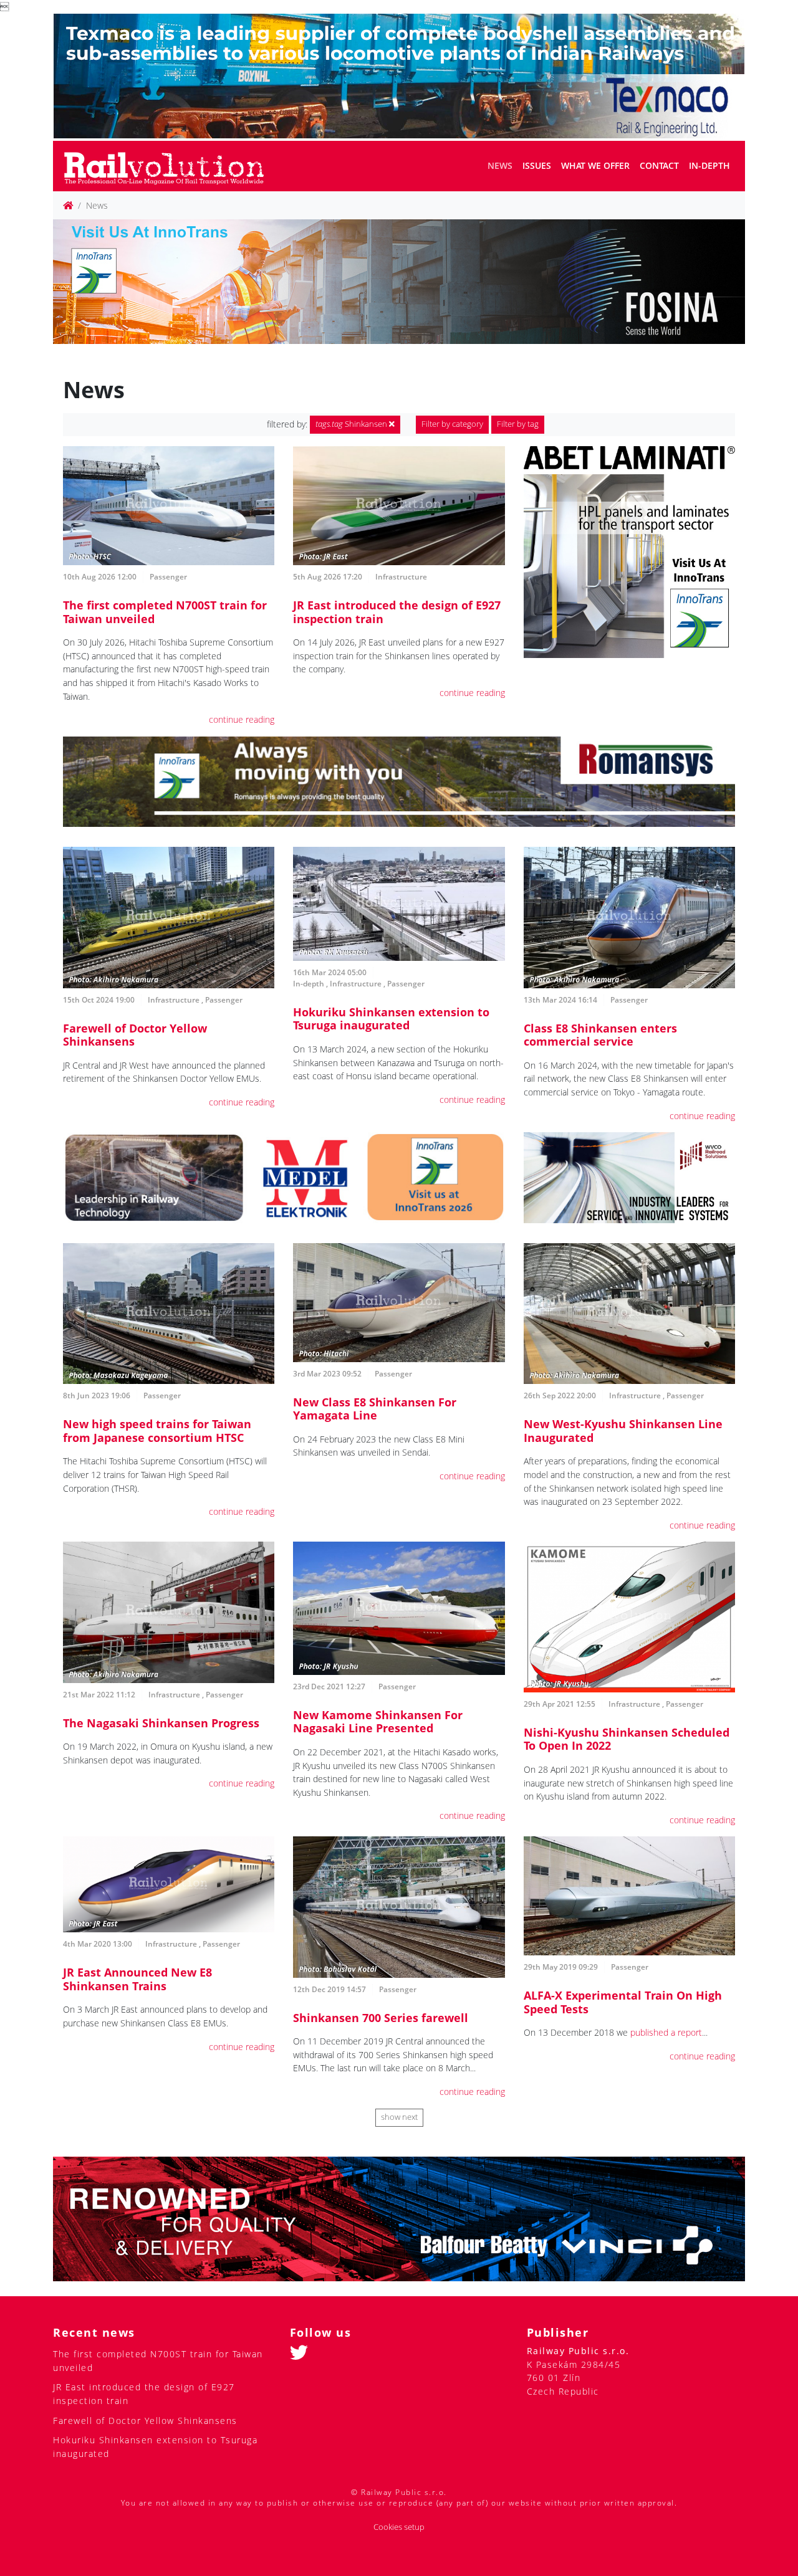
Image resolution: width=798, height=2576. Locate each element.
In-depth (709, 165)
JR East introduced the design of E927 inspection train (397, 612)
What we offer (595, 165)
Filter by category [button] (452, 424)
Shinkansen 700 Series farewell (381, 2018)
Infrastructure (401, 577)
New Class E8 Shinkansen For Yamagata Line (375, 1409)
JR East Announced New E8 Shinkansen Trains (137, 1979)
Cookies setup (399, 2527)
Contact (659, 165)
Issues (537, 165)
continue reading (242, 719)
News (500, 165)
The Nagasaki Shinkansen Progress (161, 1723)
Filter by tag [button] (518, 424)
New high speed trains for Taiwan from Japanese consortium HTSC (157, 1431)
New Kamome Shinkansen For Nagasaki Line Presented (378, 1722)
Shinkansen (352, 424)
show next (399, 2117)
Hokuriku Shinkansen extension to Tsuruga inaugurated (391, 1019)
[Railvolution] (171, 166)
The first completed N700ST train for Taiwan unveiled (165, 612)
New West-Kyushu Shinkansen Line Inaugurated (623, 1431)
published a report (666, 2032)
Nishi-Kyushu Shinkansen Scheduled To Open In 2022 (627, 1739)
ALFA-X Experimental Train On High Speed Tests (623, 2002)
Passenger (168, 577)
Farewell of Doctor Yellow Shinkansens (135, 1035)
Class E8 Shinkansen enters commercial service (600, 1035)
